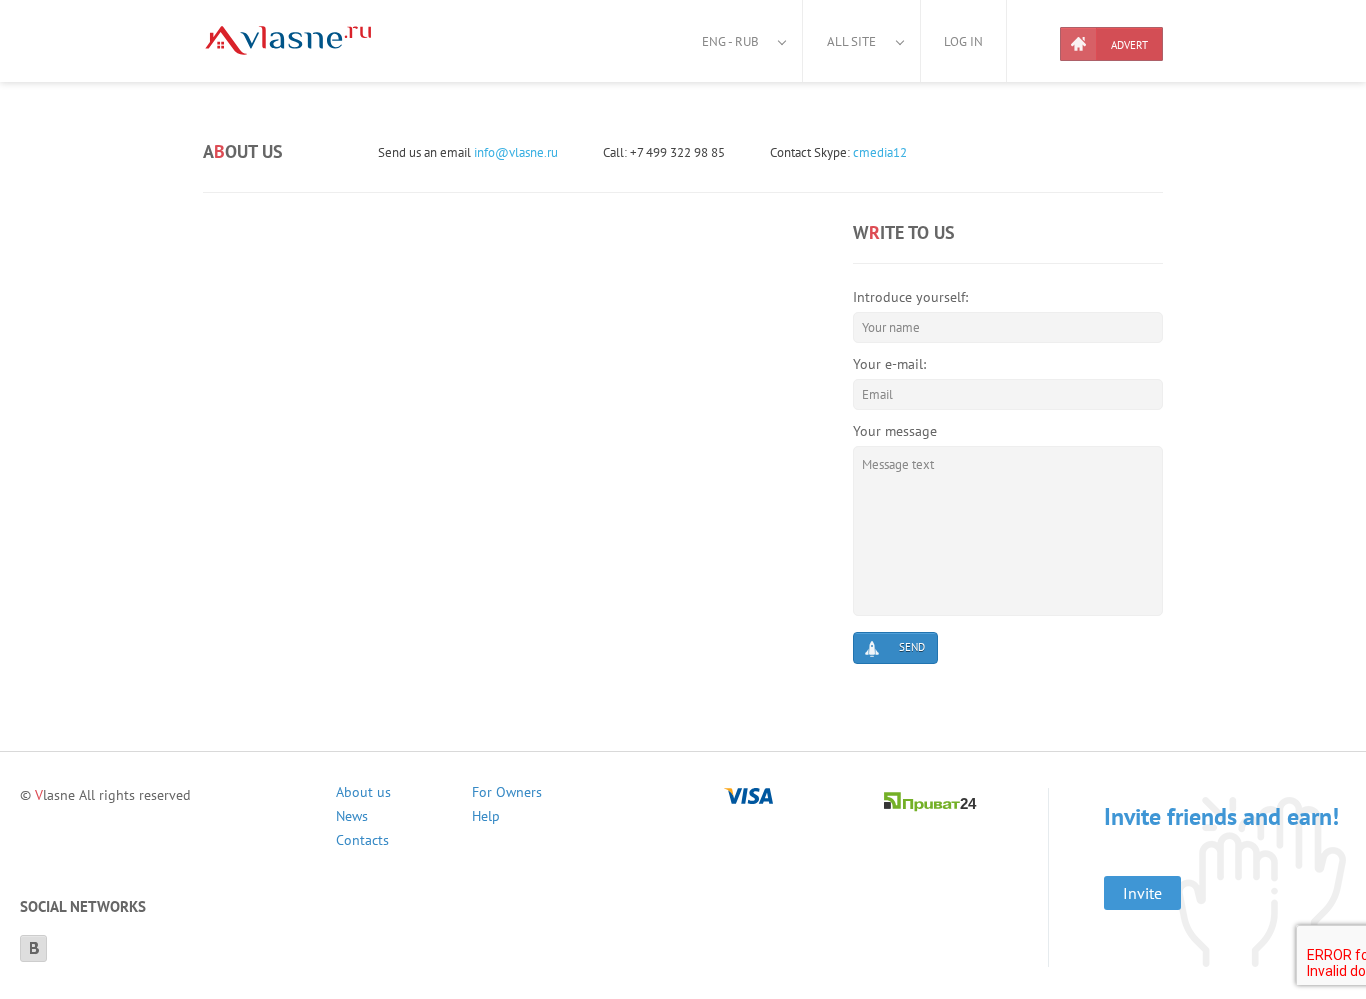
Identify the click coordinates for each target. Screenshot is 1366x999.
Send (912, 647)
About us (363, 794)
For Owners (507, 794)
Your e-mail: (889, 364)
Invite (1142, 893)
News (352, 818)
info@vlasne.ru (516, 152)
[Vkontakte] (33, 948)
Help (486, 818)
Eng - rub (730, 41)
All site (851, 41)
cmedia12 (880, 152)
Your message (895, 431)
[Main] (288, 40)
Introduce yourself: (910, 297)
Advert (1129, 45)
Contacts (362, 842)
